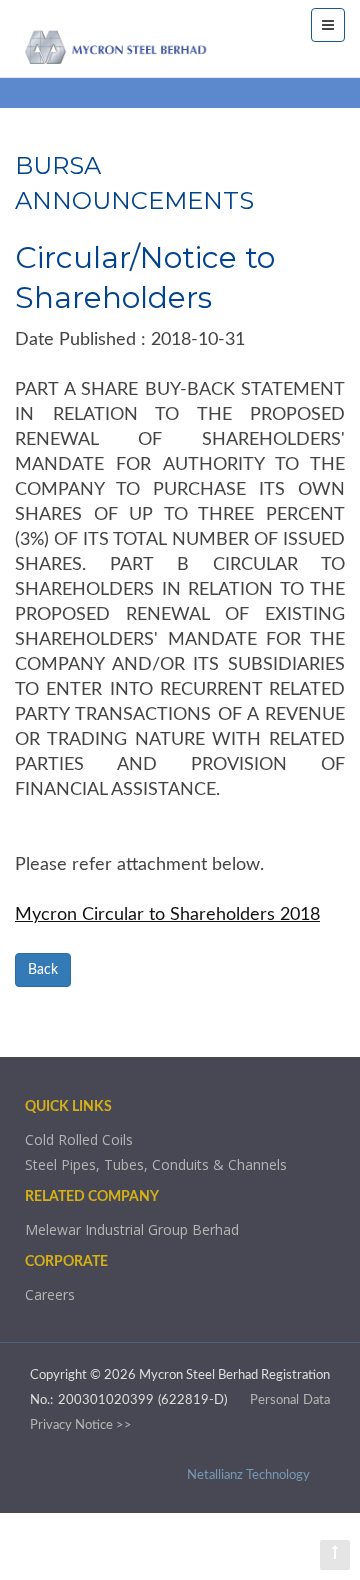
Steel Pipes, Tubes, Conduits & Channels (156, 1164)
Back (43, 970)
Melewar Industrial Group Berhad (132, 1229)
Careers (50, 1294)
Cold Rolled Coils (79, 1139)
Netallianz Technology (248, 1475)
